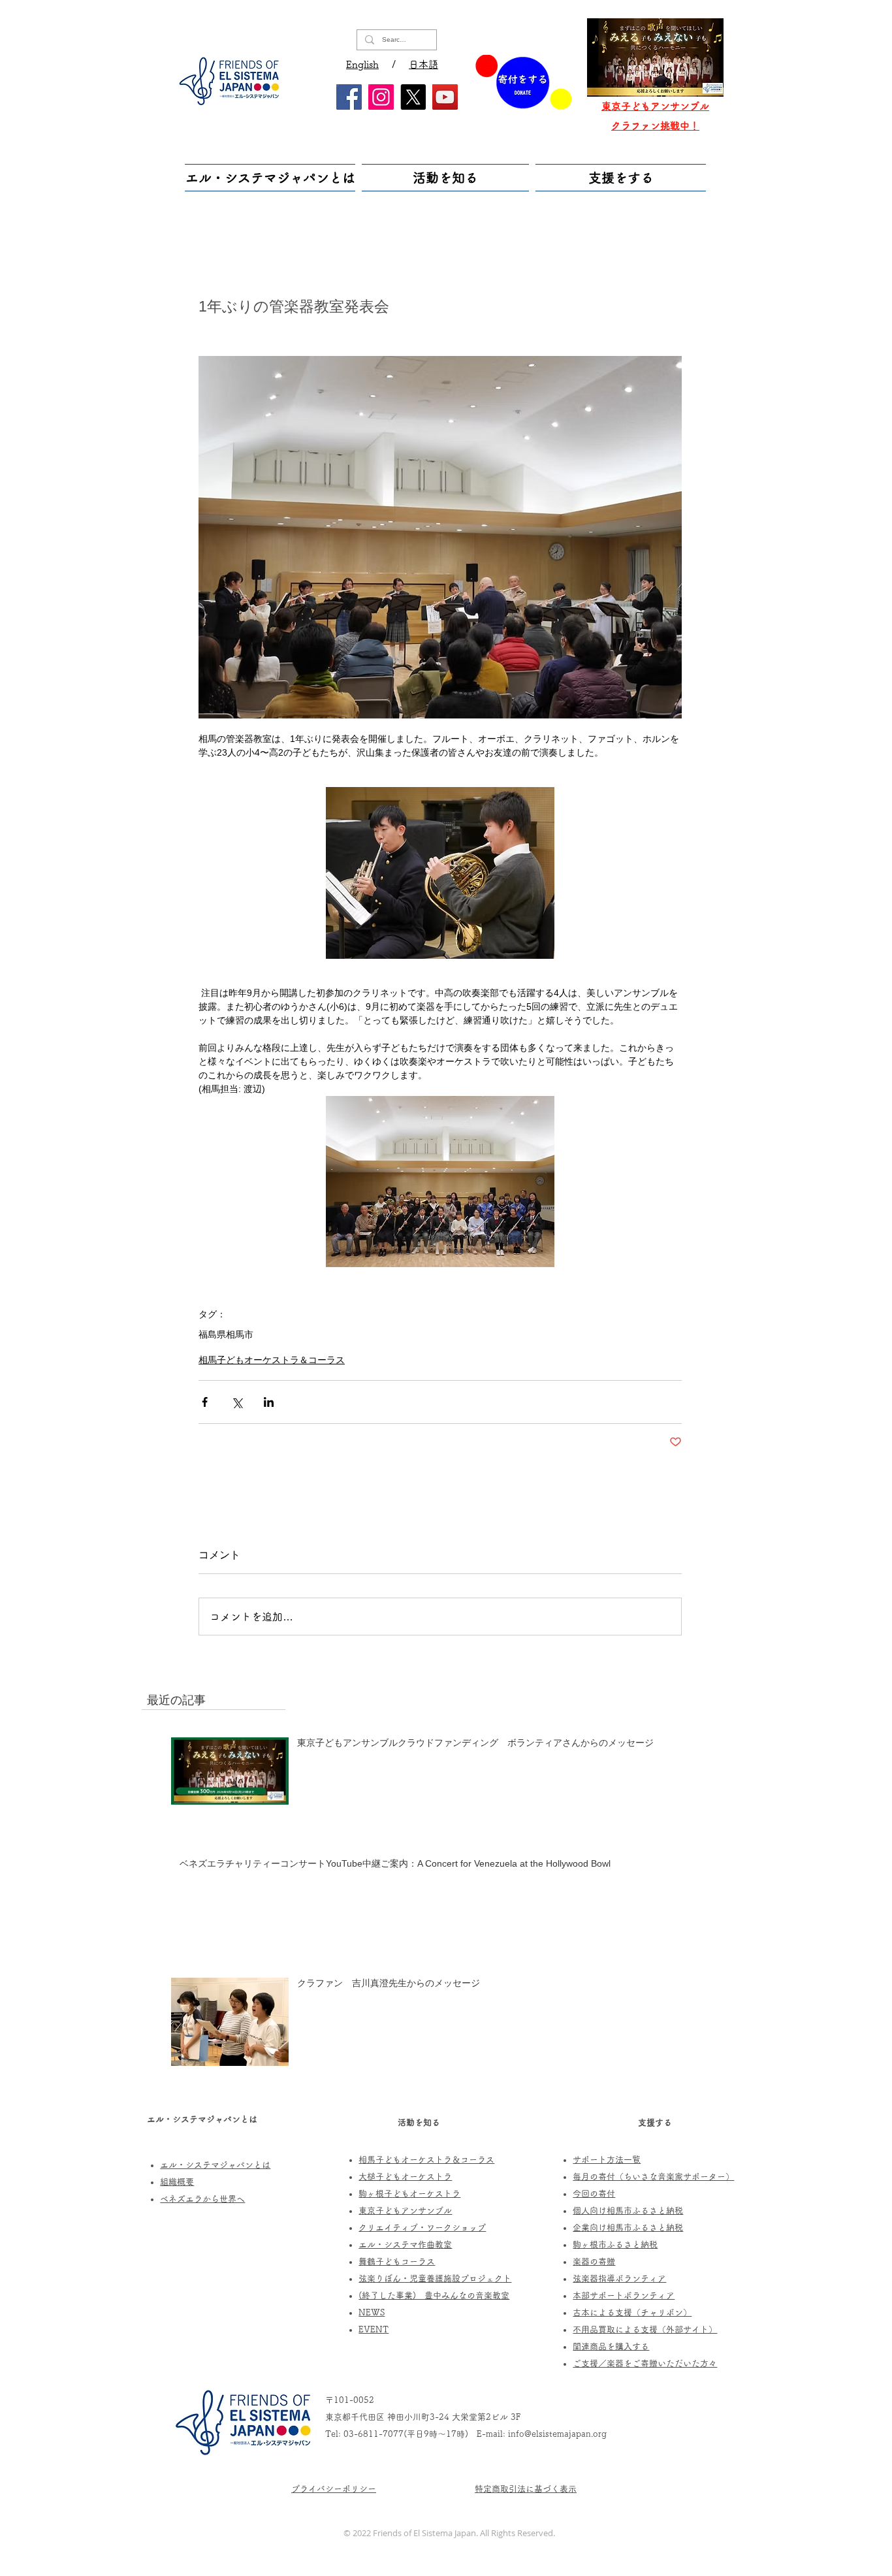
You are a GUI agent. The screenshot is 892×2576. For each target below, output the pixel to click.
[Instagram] (381, 97)
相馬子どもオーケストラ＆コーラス (272, 1360)
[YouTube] (445, 97)
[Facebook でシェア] (205, 1402)
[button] (272, 178)
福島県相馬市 (226, 1334)
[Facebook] (349, 97)
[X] (413, 97)
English (362, 64)
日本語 (423, 64)
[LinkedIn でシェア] (269, 1402)
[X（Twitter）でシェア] (237, 1402)
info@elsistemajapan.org (557, 2434)
